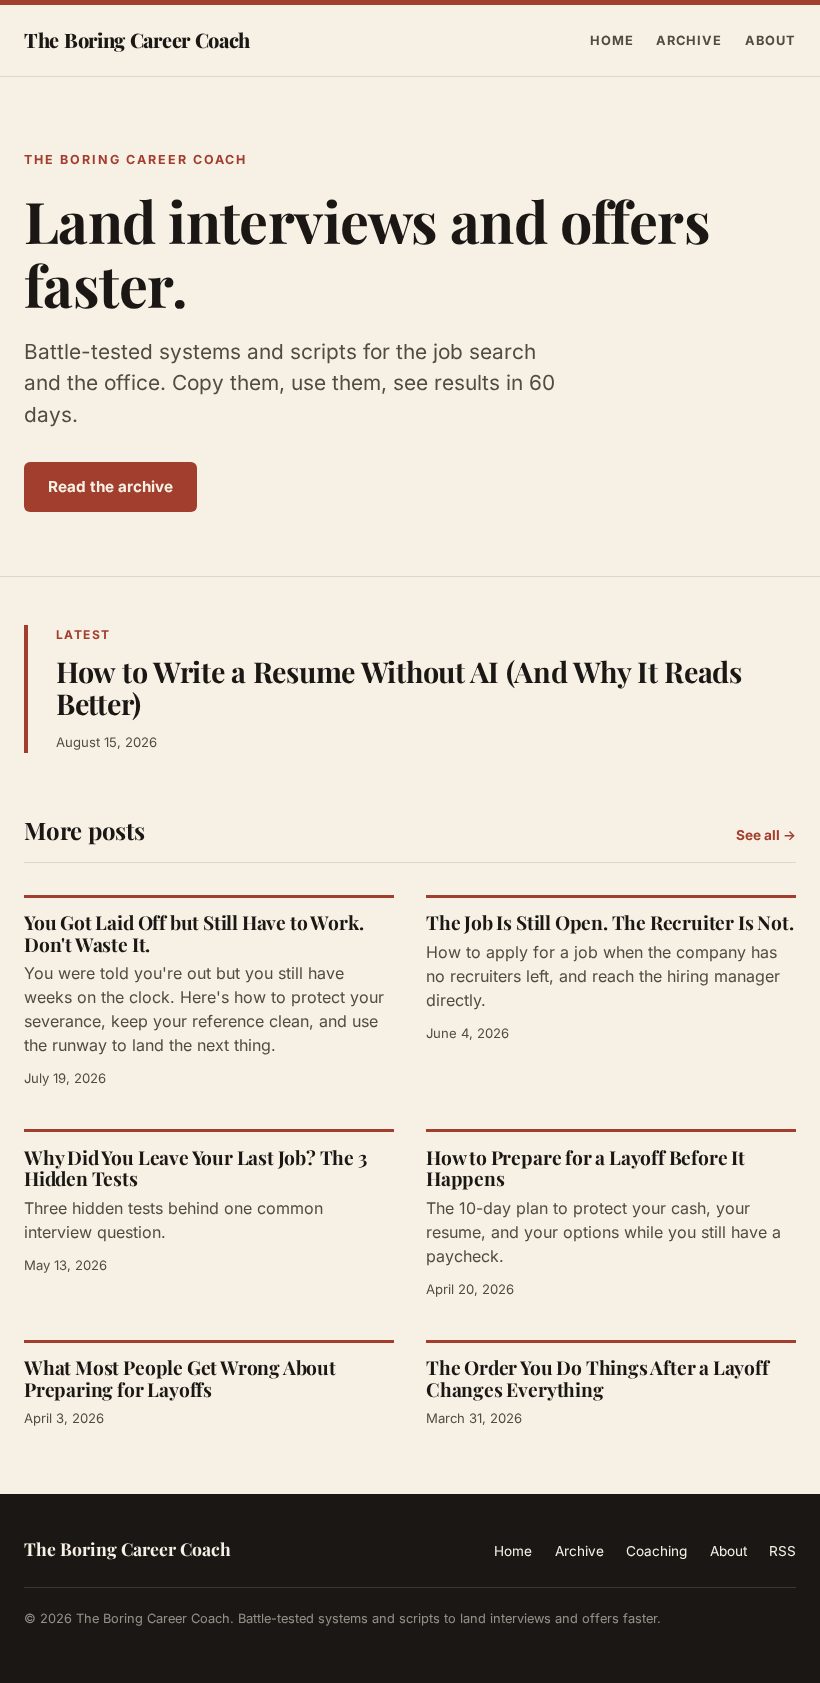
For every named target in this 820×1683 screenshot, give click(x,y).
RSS (782, 1551)
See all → (766, 835)
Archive (689, 40)
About (770, 40)
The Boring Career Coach (137, 39)
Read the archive (110, 486)
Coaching (656, 1551)
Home (612, 40)
